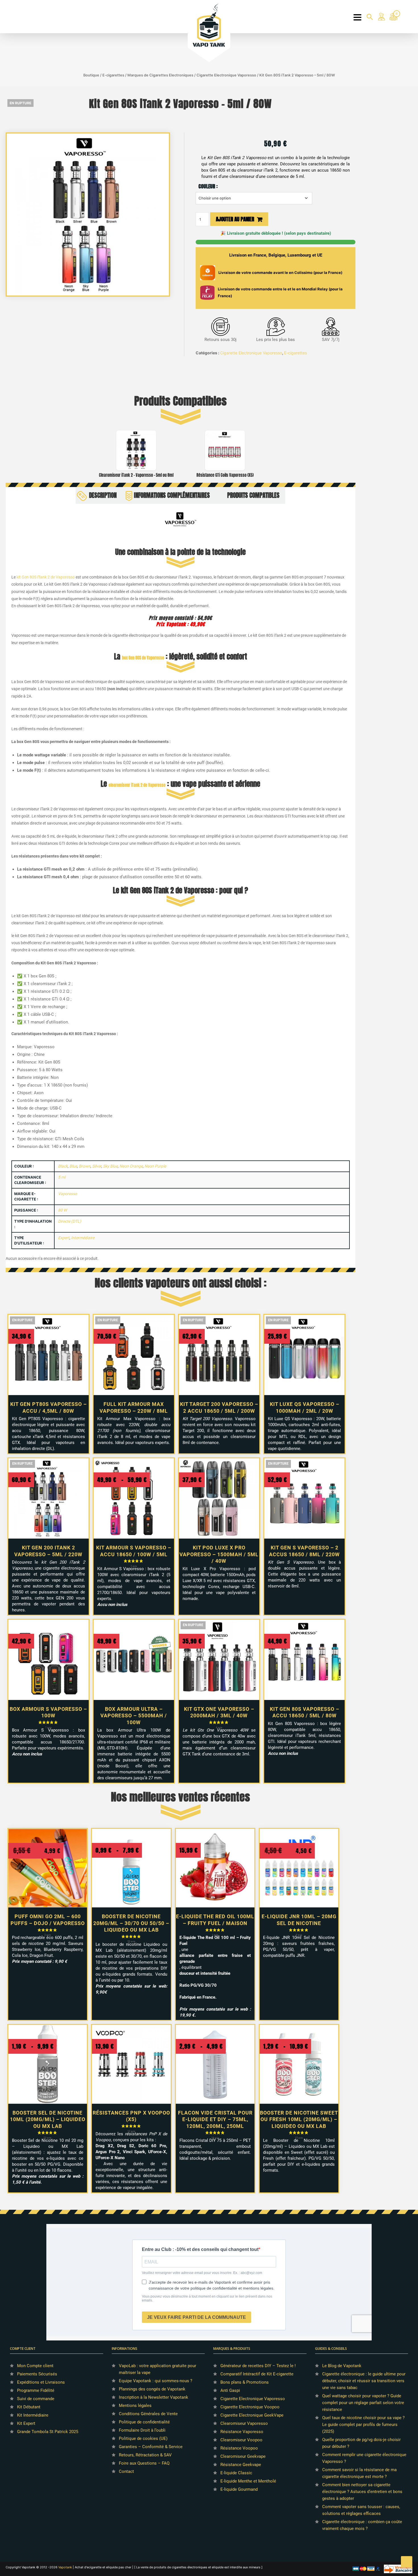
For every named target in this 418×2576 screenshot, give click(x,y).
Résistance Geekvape (241, 2465)
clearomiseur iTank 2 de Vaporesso (137, 785)
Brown (85, 1166)
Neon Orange (131, 1166)
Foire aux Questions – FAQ (144, 2463)
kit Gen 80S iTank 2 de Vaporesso (46, 577)
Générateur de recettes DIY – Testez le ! (258, 2366)
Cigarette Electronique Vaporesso (226, 75)
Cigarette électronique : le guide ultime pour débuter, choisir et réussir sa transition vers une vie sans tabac (364, 2381)
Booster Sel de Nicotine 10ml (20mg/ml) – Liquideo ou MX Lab (48, 2119)
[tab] (99, 495)
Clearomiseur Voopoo (241, 2440)
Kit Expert (26, 2423)
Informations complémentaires (172, 495)
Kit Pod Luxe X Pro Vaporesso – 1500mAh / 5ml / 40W (219, 1554)
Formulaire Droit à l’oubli (142, 2430)
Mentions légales (135, 2406)
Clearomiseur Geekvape (243, 2456)
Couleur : (208, 186)
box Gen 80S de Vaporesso (143, 658)
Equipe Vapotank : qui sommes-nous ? (156, 2381)
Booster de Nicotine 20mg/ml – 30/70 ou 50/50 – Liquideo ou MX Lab (131, 1923)
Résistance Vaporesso (242, 2432)
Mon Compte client (35, 2366)
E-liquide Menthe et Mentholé (248, 2481)
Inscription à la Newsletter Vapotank (154, 2397)
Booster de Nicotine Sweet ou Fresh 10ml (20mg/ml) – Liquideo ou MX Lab (299, 2119)
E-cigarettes (113, 75)
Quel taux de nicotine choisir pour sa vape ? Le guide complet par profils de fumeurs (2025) (363, 2425)
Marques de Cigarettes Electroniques (160, 75)
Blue (73, 1166)
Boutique (91, 75)
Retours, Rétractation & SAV (145, 2455)
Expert (64, 1238)
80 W (62, 1210)
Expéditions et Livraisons (41, 2382)
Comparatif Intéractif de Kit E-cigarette (257, 2374)
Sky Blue (110, 1166)
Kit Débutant (29, 2407)
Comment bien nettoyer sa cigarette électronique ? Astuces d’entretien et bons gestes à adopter (362, 2492)
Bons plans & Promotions (245, 2382)
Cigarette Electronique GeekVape (252, 2415)
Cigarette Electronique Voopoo (250, 2407)
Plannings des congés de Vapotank (152, 2389)
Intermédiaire (83, 1238)
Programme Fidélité (36, 2390)
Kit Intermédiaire (33, 2415)
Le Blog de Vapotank (342, 2366)
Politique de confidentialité (144, 2422)
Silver (97, 1166)
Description (103, 495)
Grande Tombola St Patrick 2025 (48, 2432)
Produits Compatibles (253, 495)
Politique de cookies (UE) (143, 2438)
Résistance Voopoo (239, 2448)
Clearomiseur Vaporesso (244, 2423)
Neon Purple (155, 1166)
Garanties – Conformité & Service (151, 2447)
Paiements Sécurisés (37, 2374)
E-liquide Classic (236, 2473)
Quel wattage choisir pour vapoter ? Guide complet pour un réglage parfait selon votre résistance (363, 2403)
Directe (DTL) (70, 1221)
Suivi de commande (36, 2399)
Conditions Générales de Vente (148, 2414)
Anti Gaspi (230, 2390)
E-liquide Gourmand (239, 2489)
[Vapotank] (209, 25)
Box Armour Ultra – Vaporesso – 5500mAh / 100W (134, 1716)
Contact (126, 2471)
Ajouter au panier (235, 219)
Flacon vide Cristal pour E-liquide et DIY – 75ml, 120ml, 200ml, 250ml (215, 2119)
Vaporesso (68, 1194)
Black (63, 1166)
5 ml (62, 1177)
